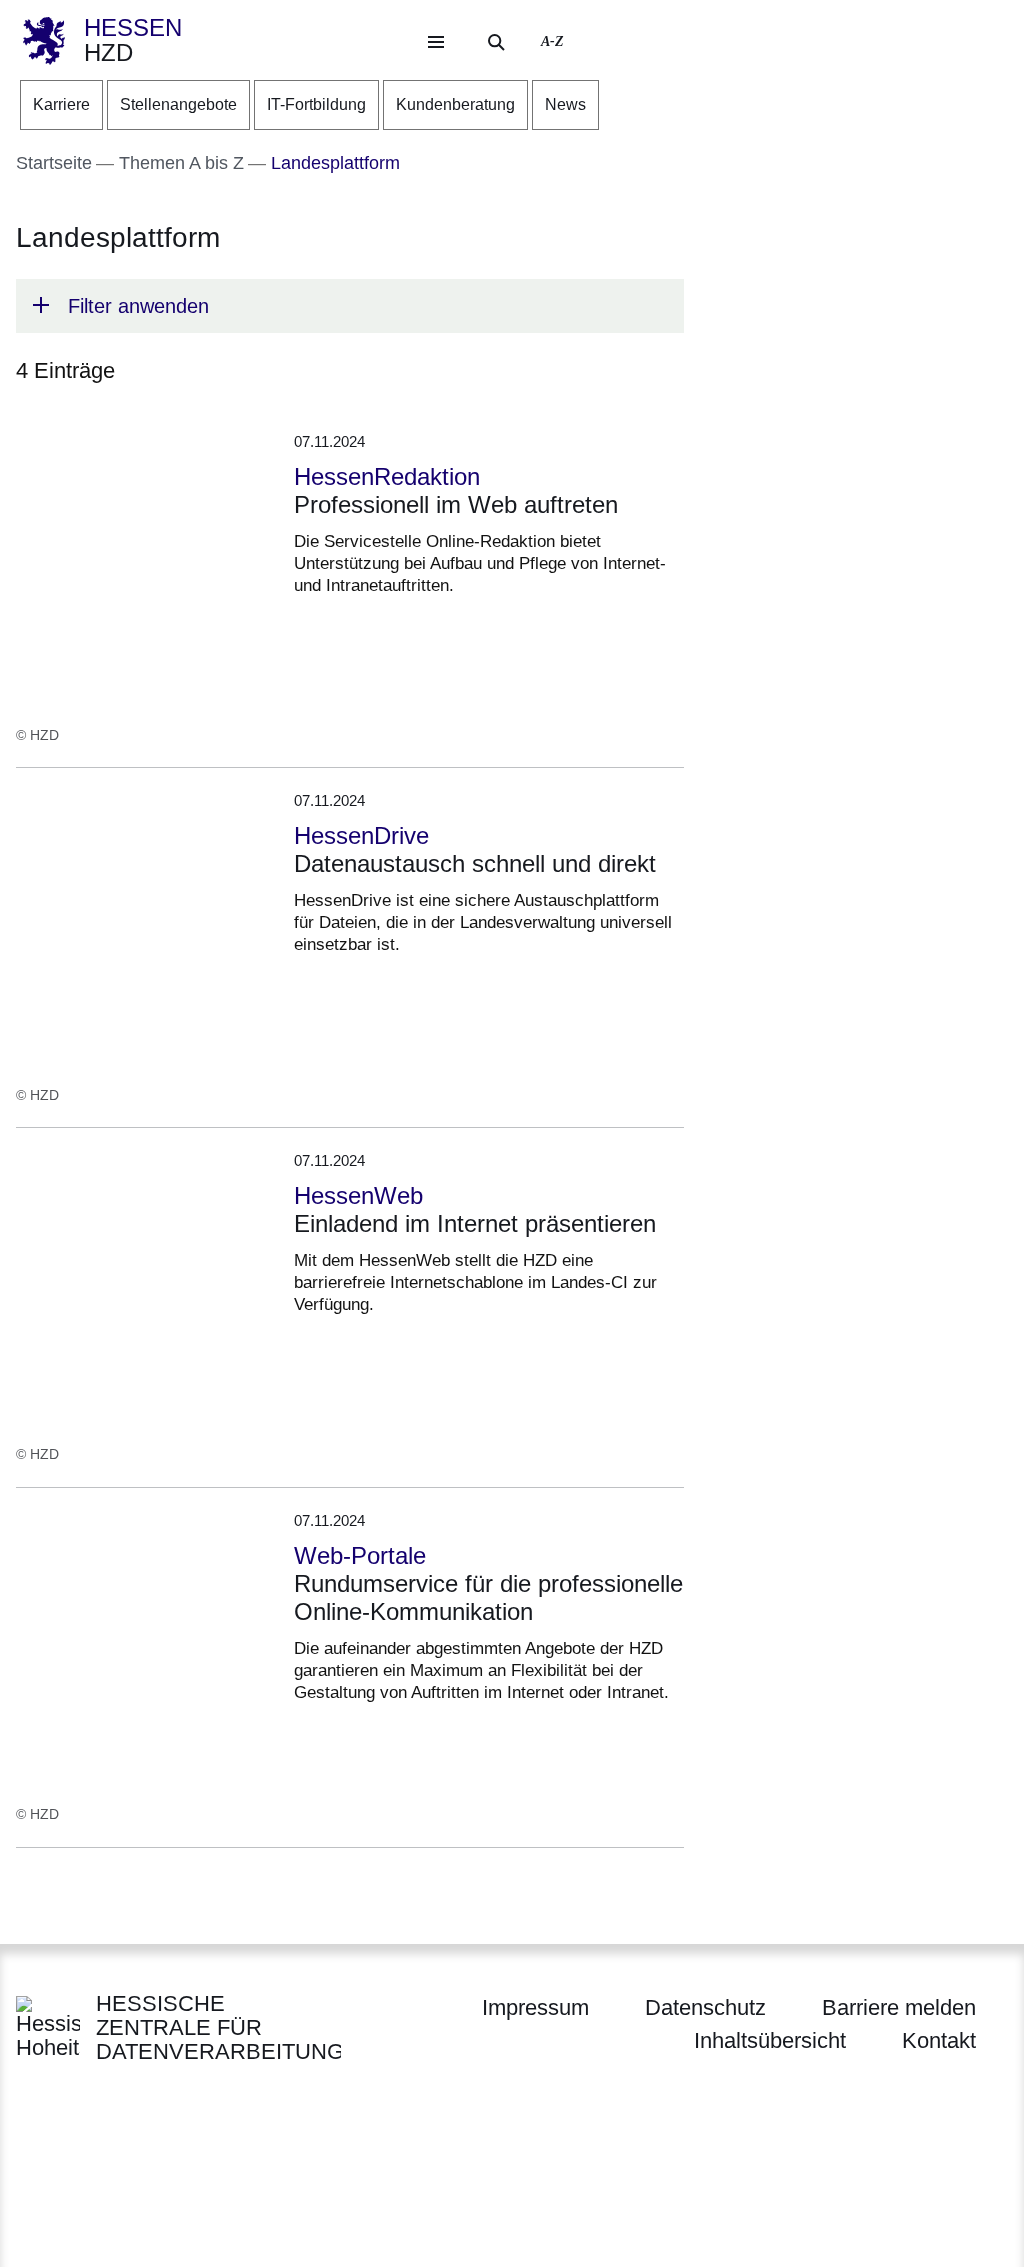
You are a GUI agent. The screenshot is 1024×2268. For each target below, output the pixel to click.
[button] (350, 306)
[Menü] (436, 42)
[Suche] (496, 42)
